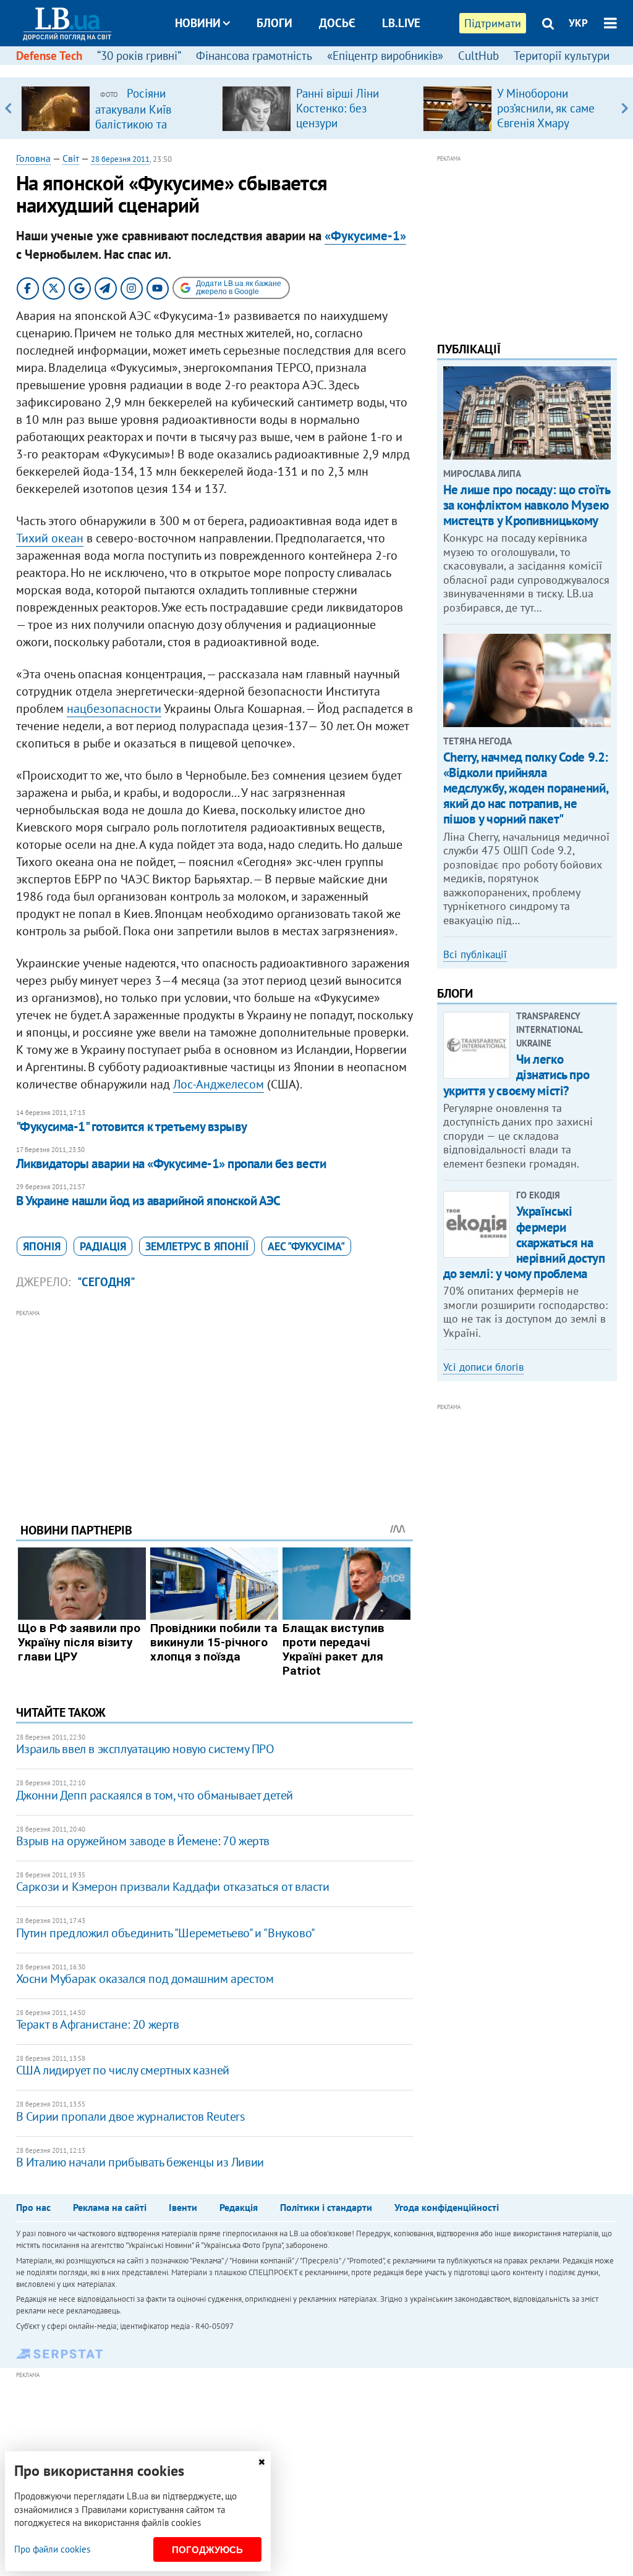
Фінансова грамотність (254, 56)
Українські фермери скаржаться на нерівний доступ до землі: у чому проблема (524, 1242)
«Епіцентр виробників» (385, 56)
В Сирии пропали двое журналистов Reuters (130, 2116)
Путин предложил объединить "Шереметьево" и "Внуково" (166, 1933)
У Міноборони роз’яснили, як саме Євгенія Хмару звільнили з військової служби (546, 123)
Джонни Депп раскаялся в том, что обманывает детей (155, 1795)
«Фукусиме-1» (365, 236)
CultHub (478, 56)
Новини (198, 23)
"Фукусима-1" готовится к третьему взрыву (132, 1126)
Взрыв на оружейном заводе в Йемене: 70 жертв (143, 1841)
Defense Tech (49, 56)
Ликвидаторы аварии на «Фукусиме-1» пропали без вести (171, 1164)
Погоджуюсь (207, 2550)
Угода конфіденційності (447, 2207)
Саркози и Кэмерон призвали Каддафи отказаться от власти (173, 1887)
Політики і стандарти (326, 2207)
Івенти (183, 2207)
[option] (117, 108)
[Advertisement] (215, 1407)
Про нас (33, 2207)
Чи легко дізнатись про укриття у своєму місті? (516, 1075)
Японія (42, 1246)
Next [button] (625, 108)
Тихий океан (50, 538)
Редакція (239, 2207)
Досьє (337, 23)
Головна (33, 158)
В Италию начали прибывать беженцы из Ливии (140, 2162)
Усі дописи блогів (483, 1367)
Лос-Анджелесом (219, 1084)
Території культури (562, 56)
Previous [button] (8, 108)
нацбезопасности (114, 709)
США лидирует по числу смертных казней (123, 2070)
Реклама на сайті (110, 2207)
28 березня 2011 (120, 159)
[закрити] (261, 2462)
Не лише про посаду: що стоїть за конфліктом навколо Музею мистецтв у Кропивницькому (527, 505)
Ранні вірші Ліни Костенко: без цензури (338, 108)
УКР (578, 23)
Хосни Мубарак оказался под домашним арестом (145, 1979)
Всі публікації (475, 954)
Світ (71, 158)
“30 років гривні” (139, 56)
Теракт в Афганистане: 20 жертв (98, 2024)
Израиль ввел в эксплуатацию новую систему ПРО (145, 1749)
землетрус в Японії (197, 1246)
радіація (103, 1246)
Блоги (274, 23)
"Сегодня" (106, 1282)
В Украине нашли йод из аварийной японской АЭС (148, 1201)
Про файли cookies (52, 2549)
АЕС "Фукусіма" (306, 1246)
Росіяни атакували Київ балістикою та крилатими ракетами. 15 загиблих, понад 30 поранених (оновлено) (151, 131)
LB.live (401, 23)
